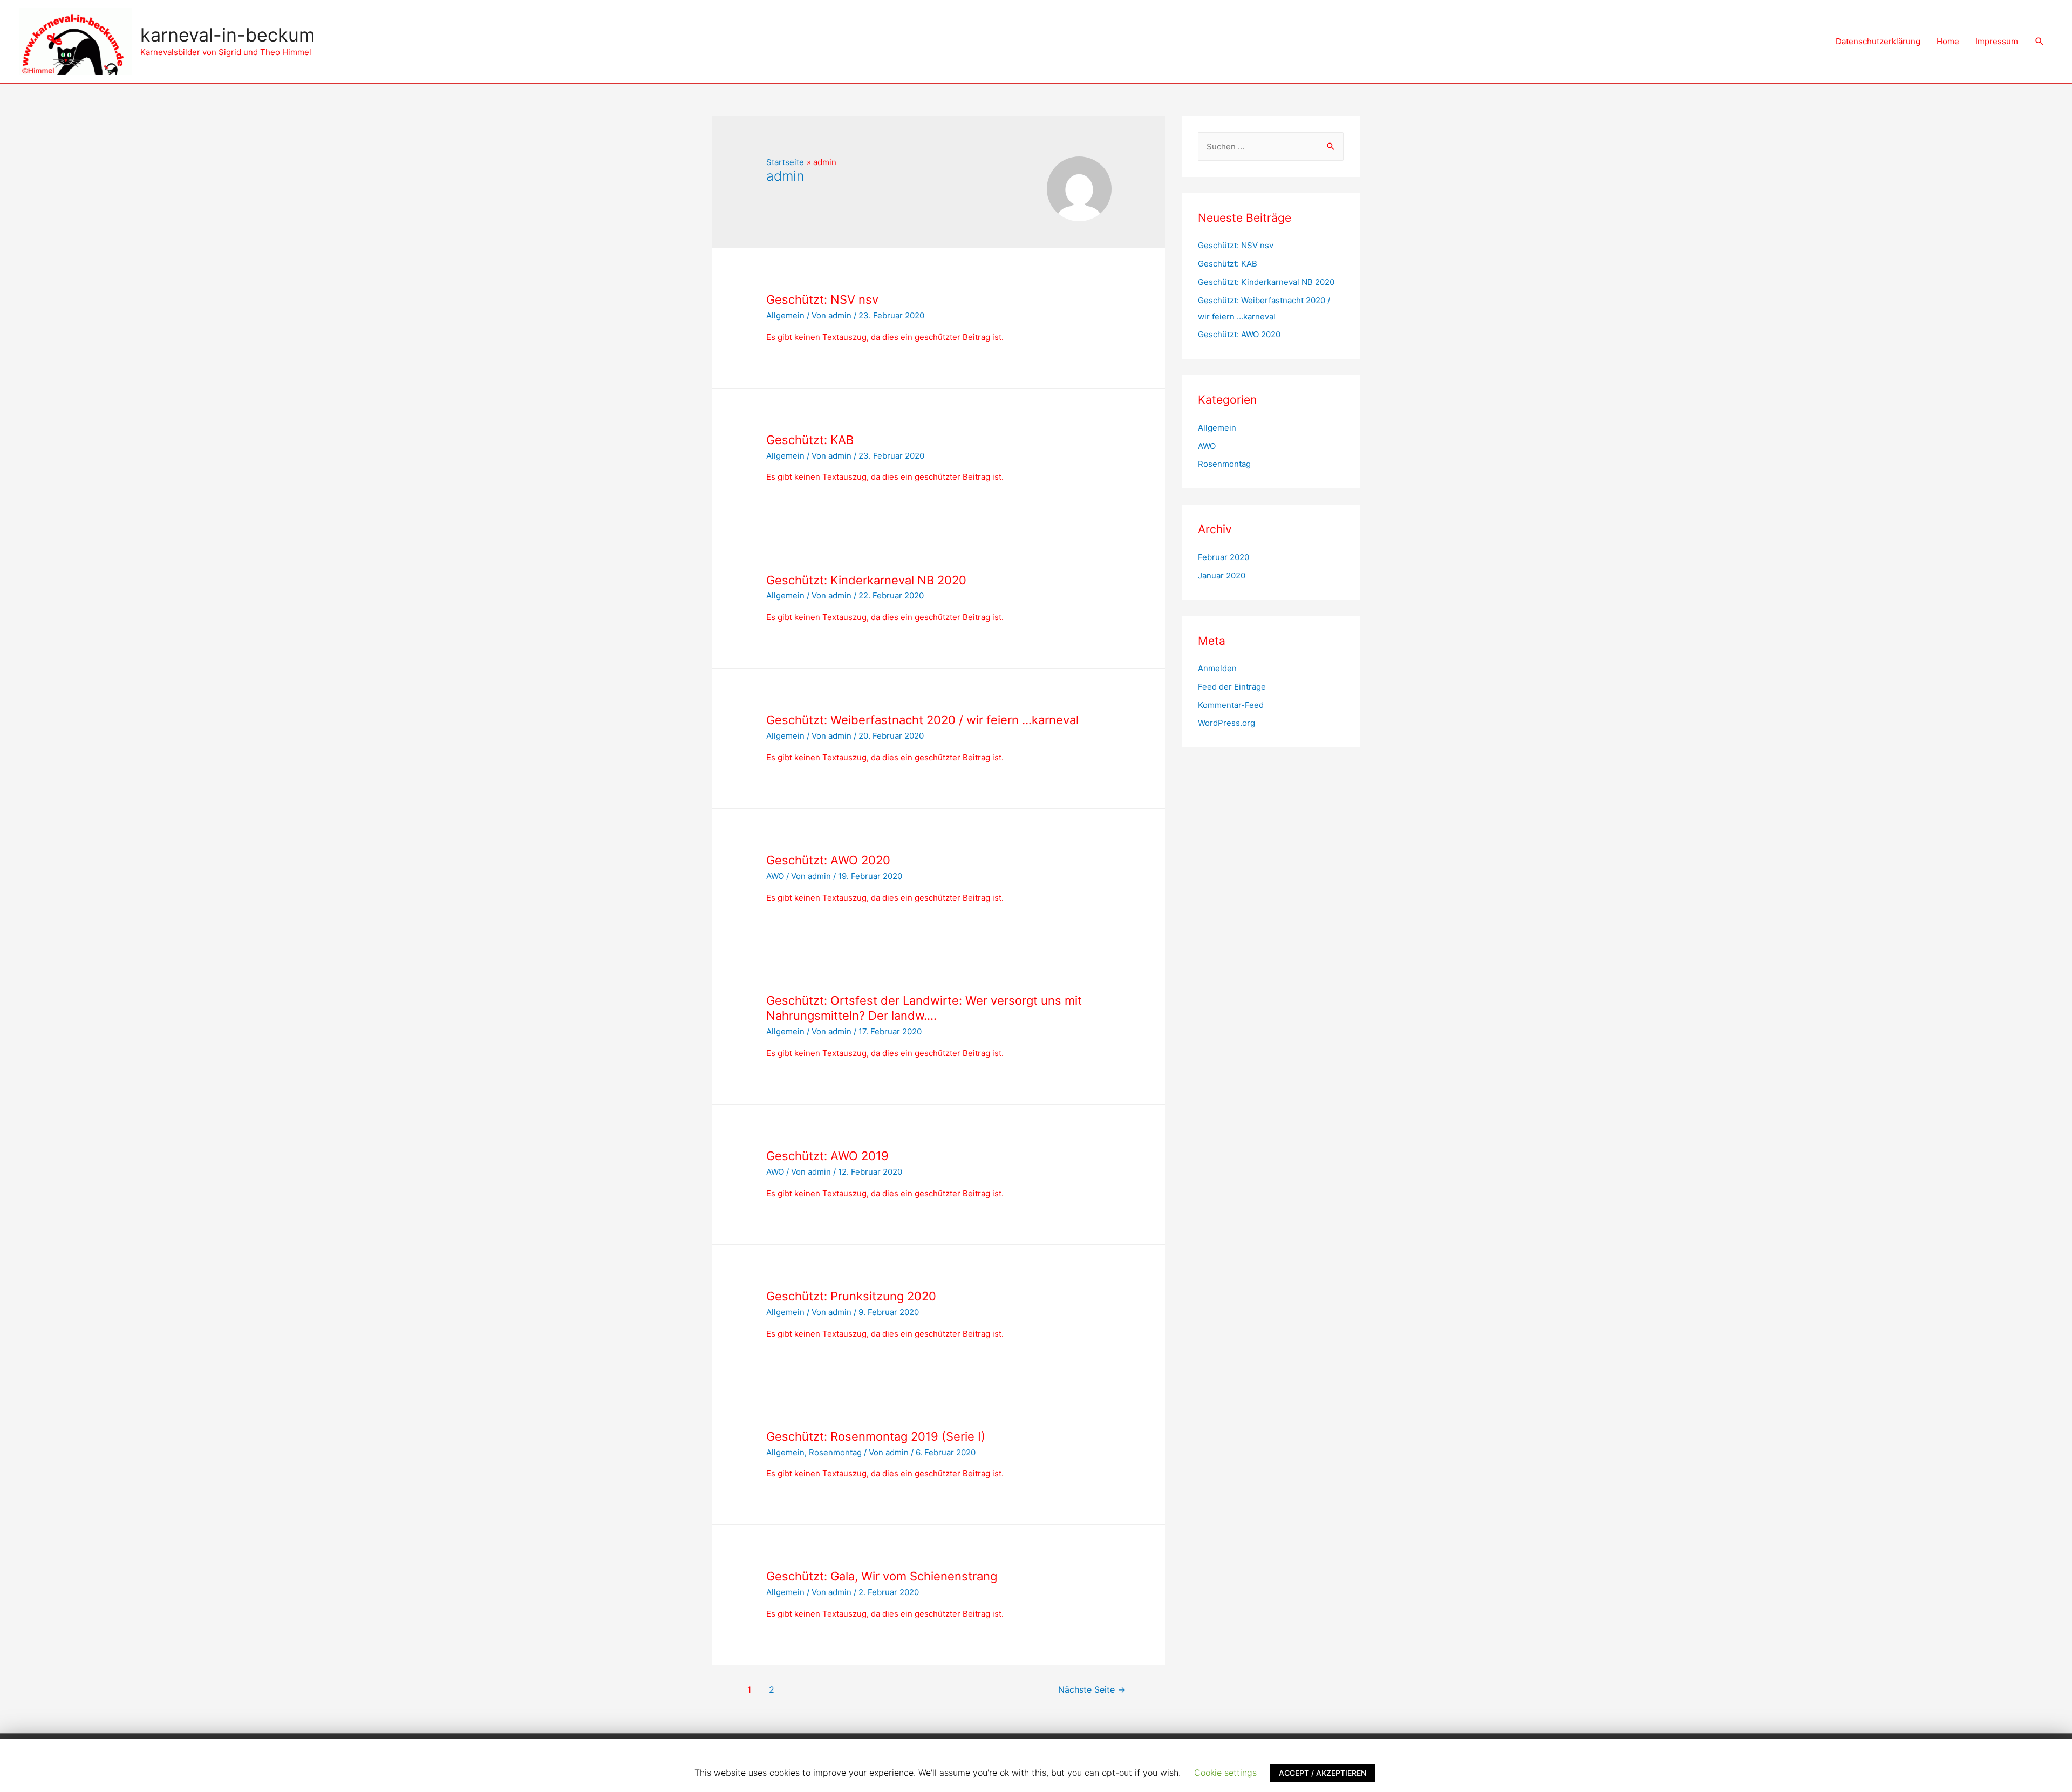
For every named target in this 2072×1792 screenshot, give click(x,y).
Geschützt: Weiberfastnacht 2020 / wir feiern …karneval (922, 720)
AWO (775, 876)
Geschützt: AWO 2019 (827, 1156)
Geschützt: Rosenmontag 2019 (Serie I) (876, 1436)
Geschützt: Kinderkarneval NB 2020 (866, 580)
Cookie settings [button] (1225, 1773)
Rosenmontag (835, 1452)
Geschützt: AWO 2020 (828, 860)
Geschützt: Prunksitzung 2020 (851, 1296)
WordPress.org (1226, 723)
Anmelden (1217, 668)
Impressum (1997, 41)
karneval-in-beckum (228, 35)
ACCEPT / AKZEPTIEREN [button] (1323, 1773)
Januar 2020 (1222, 575)
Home (1948, 41)
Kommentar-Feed (1231, 705)
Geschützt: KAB (810, 440)
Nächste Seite (1092, 1690)
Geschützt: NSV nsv (822, 299)
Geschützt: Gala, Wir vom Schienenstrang (882, 1576)
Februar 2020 (1224, 557)
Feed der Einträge (1232, 687)
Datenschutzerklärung (1878, 41)
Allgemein (785, 315)
